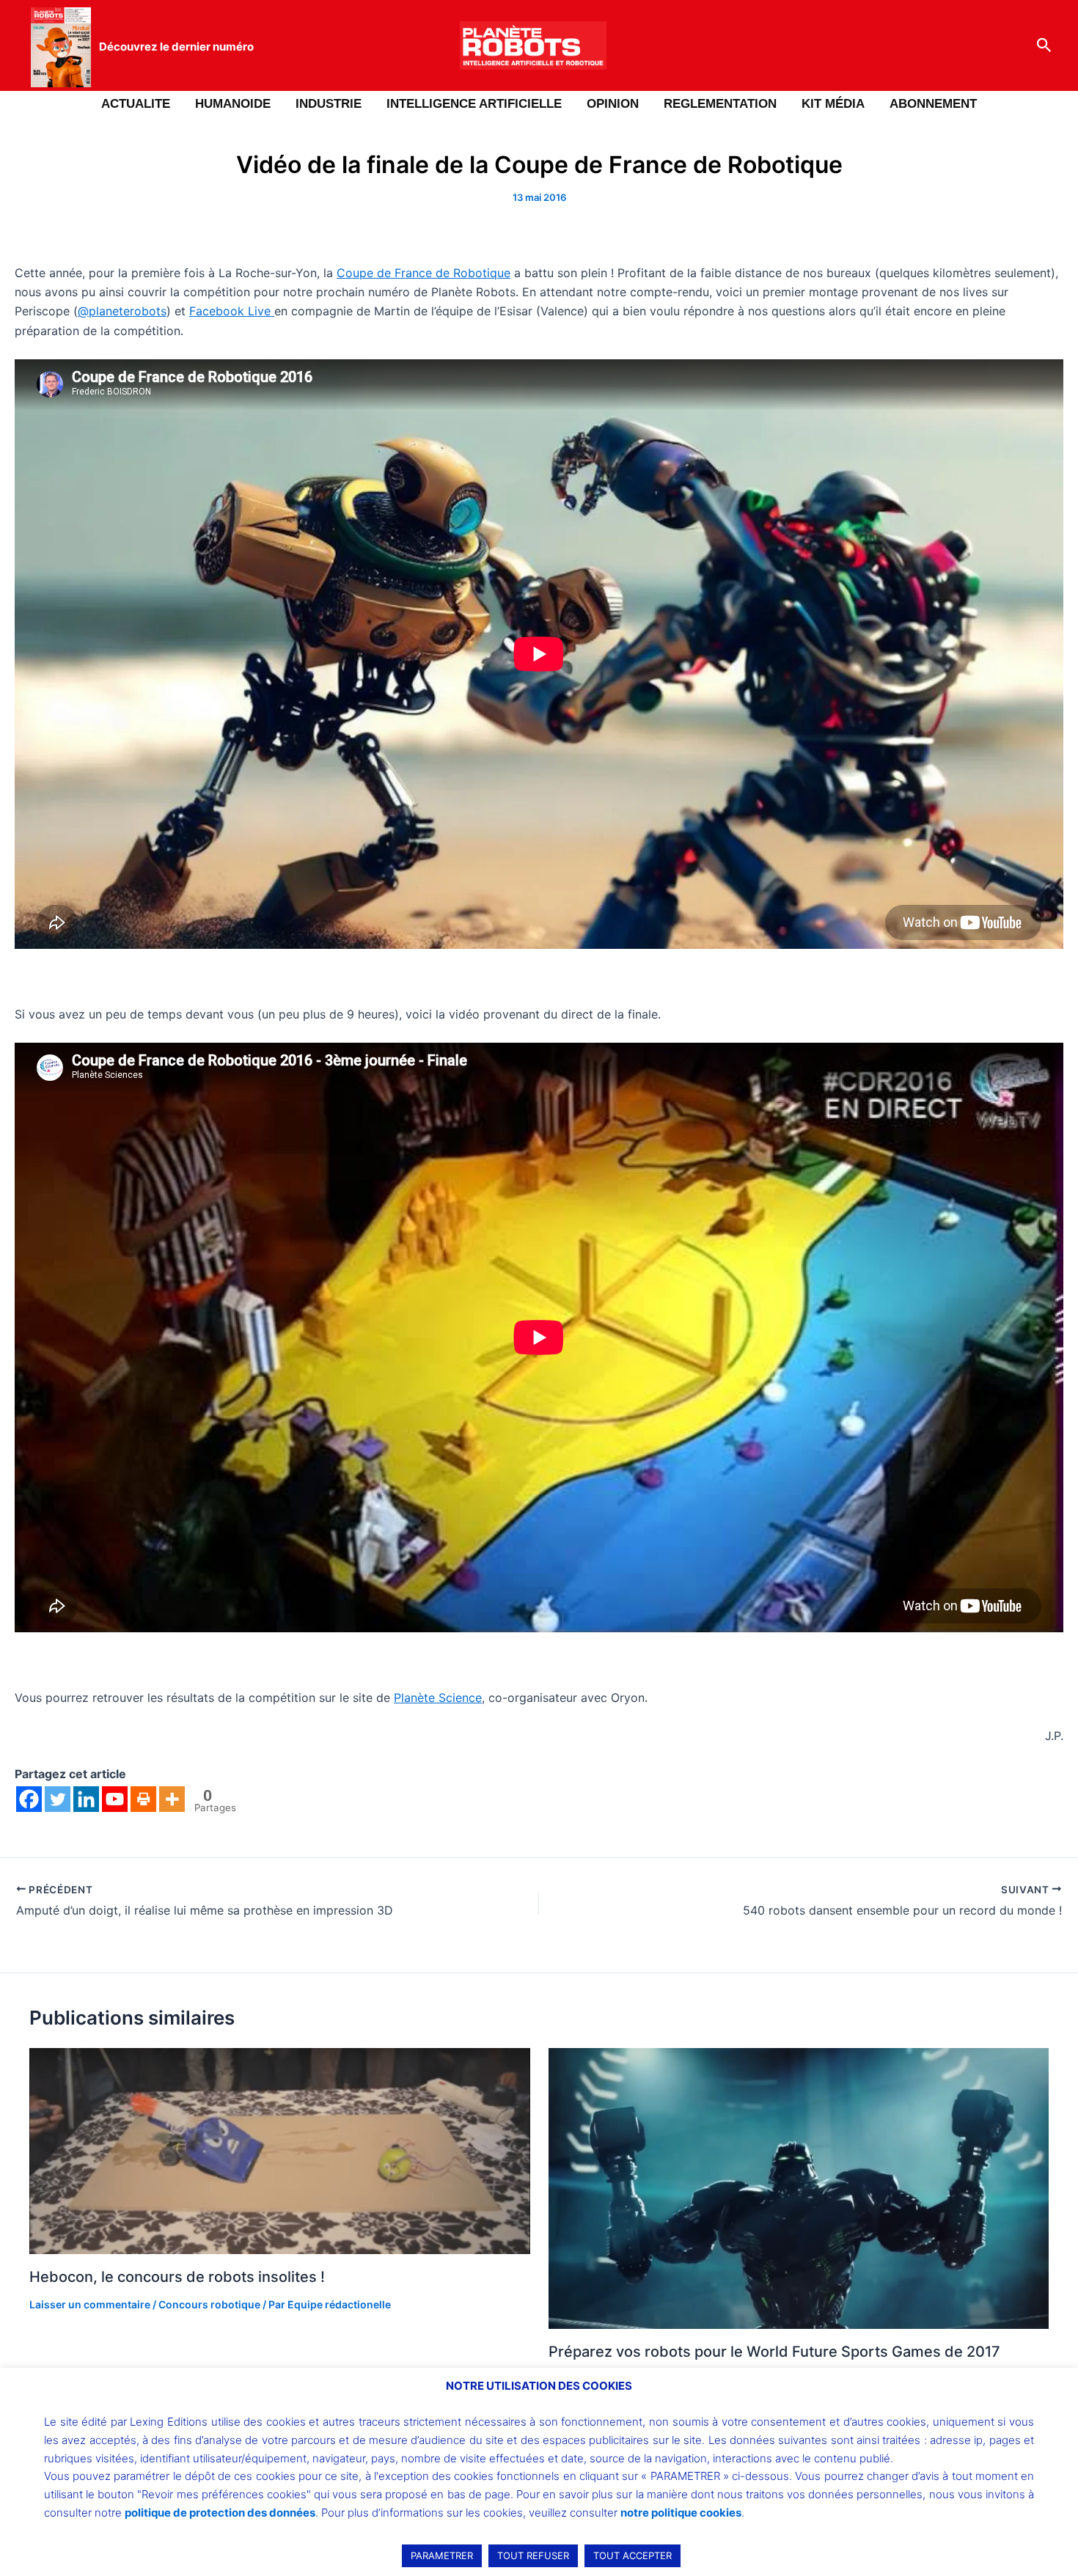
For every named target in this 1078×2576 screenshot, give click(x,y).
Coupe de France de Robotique (423, 273)
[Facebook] (29, 1799)
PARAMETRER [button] (442, 2555)
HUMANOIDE (233, 104)
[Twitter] (58, 1799)
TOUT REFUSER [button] (533, 2555)
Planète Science (438, 1698)
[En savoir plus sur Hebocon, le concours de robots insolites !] (280, 2150)
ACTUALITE (136, 104)
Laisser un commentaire (90, 2304)
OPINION (613, 104)
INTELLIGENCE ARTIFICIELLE (474, 104)
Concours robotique (209, 2304)
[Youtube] (115, 1799)
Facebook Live (232, 311)
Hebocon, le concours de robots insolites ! (177, 2277)
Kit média (833, 104)
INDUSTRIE (329, 104)
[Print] (143, 1799)
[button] (1044, 45)
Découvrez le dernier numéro (176, 47)
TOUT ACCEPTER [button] (632, 2555)
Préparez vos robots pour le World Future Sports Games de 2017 (774, 2352)
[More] (172, 1799)
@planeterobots (122, 311)
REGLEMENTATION (720, 104)
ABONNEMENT (933, 104)
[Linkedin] (86, 1799)
